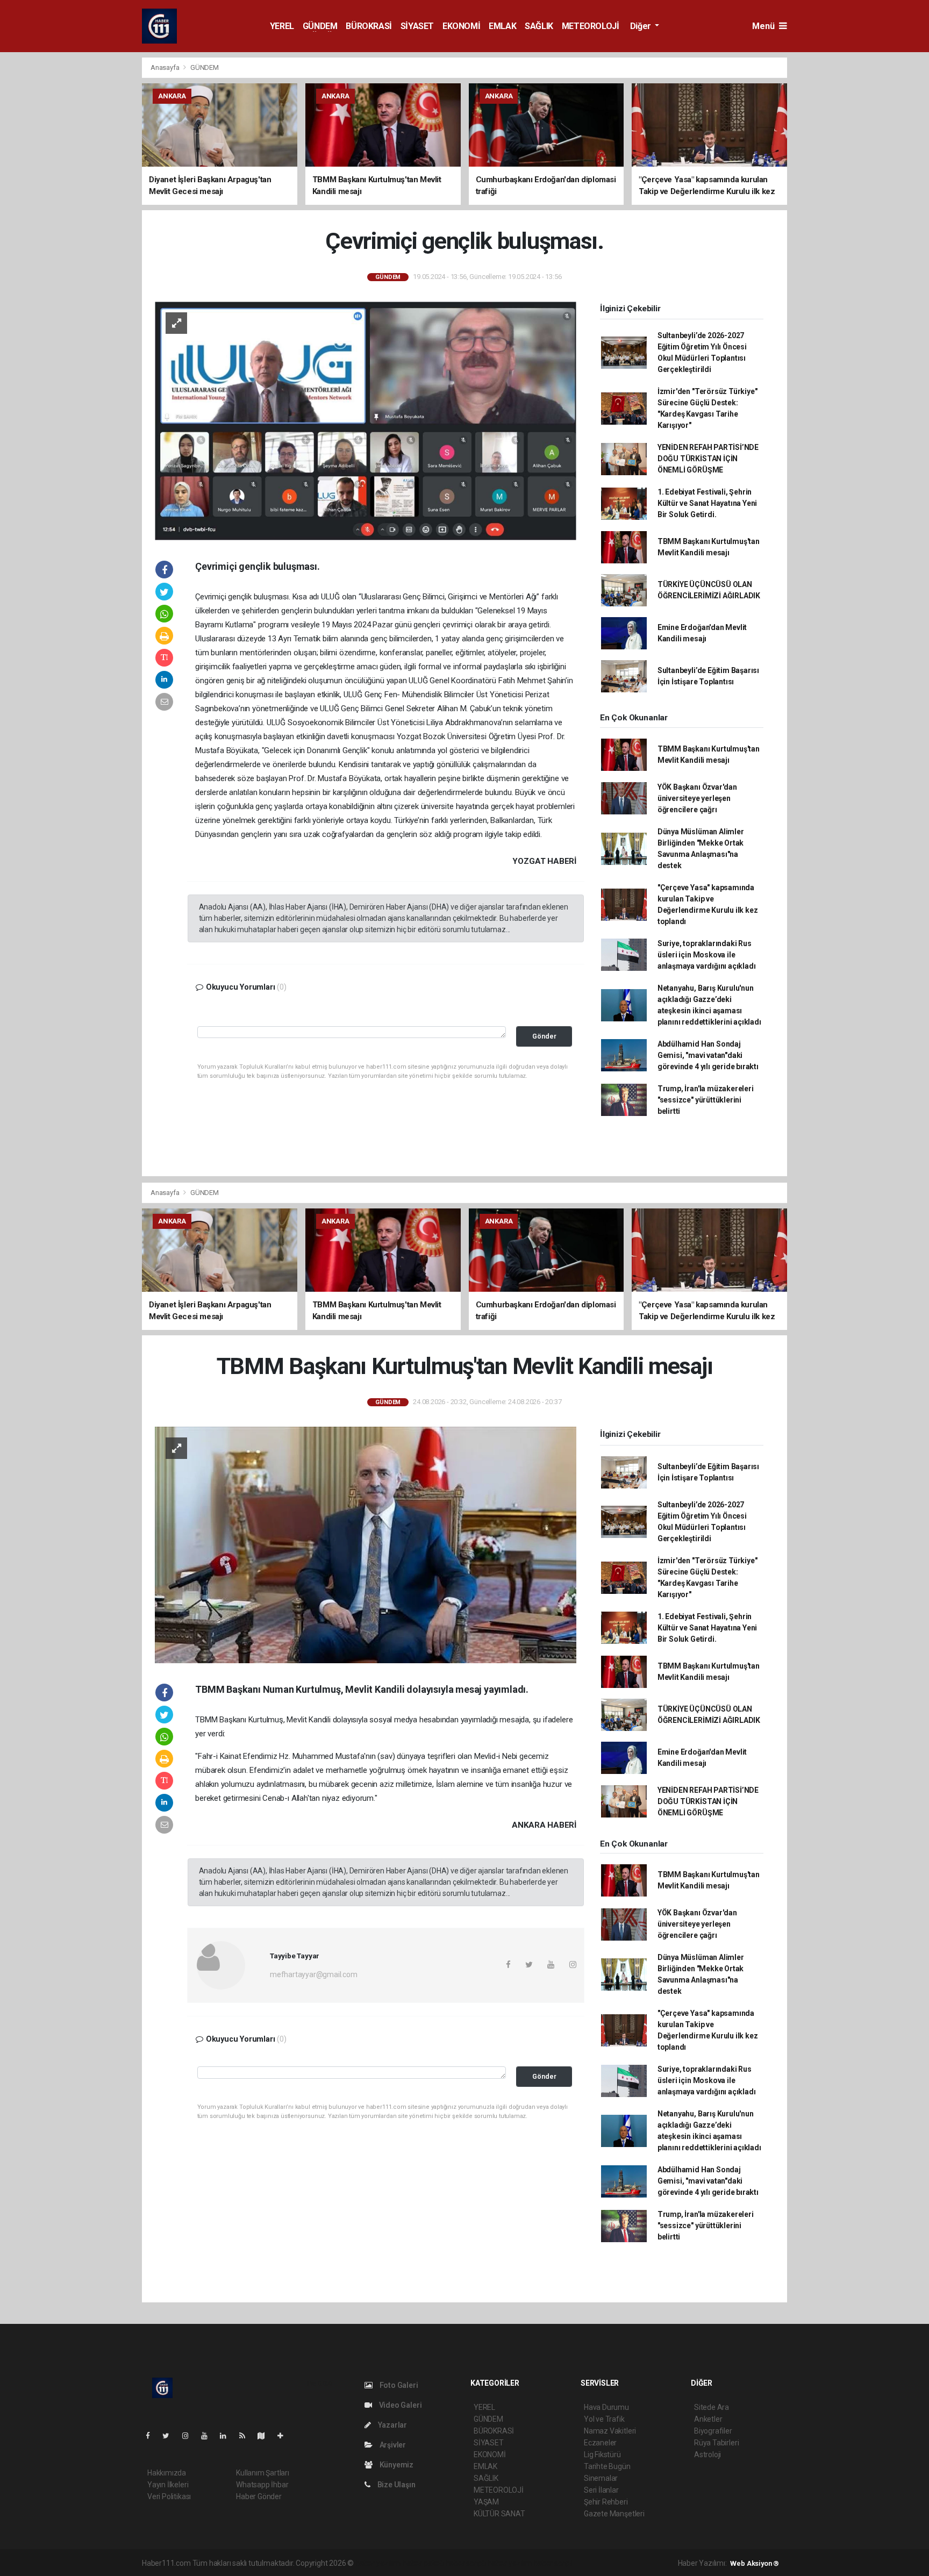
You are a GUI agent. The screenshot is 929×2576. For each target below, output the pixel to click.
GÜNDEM (320, 26)
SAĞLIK (539, 26)
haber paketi (423, 2563)
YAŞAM (486, 2502)
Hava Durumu (606, 2407)
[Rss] (246, 2436)
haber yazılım (510, 2563)
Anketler (708, 2419)
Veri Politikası (169, 2496)
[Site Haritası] (266, 2436)
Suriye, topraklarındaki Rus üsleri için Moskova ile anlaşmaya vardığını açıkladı (707, 955)
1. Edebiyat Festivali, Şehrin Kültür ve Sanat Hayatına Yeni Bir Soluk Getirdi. (707, 503)
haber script (553, 2563)
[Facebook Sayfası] (152, 2436)
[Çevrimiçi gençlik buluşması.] (366, 420)
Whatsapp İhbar (262, 2485)
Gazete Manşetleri (614, 2514)
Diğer (642, 26)
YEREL (282, 26)
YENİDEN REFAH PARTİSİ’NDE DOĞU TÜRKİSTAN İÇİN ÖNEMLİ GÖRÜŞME (708, 459)
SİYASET (417, 26)
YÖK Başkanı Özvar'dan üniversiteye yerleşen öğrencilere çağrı (697, 798)
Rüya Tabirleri (716, 2443)
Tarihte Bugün (607, 2466)
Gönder (544, 1036)
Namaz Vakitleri (610, 2431)
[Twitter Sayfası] (170, 2436)
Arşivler (392, 2445)
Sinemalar (601, 2478)
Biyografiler (713, 2431)
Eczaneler (600, 2443)
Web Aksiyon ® (755, 2563)
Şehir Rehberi (606, 2502)
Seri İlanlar (601, 2490)
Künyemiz (396, 2465)
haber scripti (466, 2563)
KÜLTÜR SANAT (499, 2514)
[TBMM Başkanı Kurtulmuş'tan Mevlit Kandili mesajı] (366, 1544)
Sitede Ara (712, 2407)
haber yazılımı (378, 2563)
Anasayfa (166, 67)
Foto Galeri (398, 2385)
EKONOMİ (461, 26)
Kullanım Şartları (263, 2473)
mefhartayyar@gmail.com (314, 1974)
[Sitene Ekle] (285, 2436)
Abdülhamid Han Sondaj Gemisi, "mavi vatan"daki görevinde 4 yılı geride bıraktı (708, 1055)
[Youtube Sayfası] (209, 2436)
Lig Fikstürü (602, 2455)
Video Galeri (399, 2405)
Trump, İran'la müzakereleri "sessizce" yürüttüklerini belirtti (706, 1100)
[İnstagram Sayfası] (190, 2436)
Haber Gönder (259, 2496)
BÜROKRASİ (369, 26)
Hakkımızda (167, 2473)
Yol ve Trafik (604, 2419)
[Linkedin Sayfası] (227, 2436)
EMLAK (502, 26)
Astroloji (708, 2455)
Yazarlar (392, 2425)
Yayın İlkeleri (168, 2485)
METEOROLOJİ (591, 26)
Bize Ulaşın (396, 2485)
